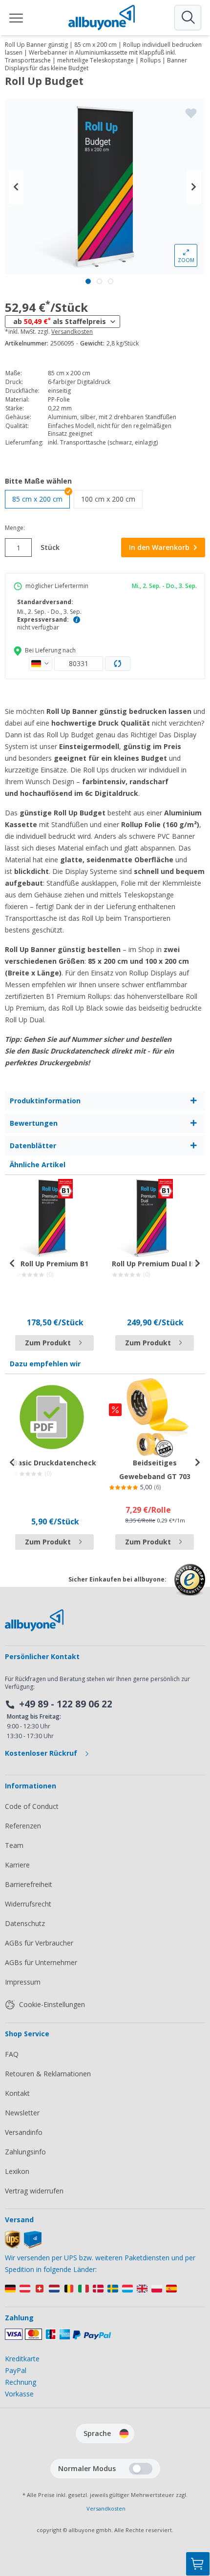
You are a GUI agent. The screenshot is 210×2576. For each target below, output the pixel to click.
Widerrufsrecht (28, 1904)
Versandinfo (24, 2132)
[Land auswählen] (41, 664)
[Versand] (23, 2246)
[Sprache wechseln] (124, 2434)
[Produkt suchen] (188, 18)
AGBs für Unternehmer (41, 1962)
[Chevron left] (16, 187)
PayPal (16, 2370)
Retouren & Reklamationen (48, 2074)
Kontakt (17, 2093)
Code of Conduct (32, 1806)
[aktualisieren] (118, 664)
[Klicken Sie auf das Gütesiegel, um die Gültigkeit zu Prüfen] (190, 1587)
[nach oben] (198, 2515)
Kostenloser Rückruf (42, 1753)
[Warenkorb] (198, 2564)
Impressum (23, 1982)
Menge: (15, 528)
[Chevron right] (194, 187)
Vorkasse (19, 2394)
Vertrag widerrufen (34, 2191)
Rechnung (21, 2382)
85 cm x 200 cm (37, 499)
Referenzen (23, 1826)
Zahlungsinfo (25, 2152)
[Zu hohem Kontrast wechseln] (141, 2469)
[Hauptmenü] (17, 18)
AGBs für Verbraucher (39, 1943)
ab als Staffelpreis (60, 321)
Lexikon (17, 2171)
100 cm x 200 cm (112, 499)
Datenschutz (25, 1923)
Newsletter (22, 2113)
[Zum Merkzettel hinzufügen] (191, 113)
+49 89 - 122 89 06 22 (66, 1704)
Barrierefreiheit (29, 1884)
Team (14, 1845)
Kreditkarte (22, 2359)
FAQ (12, 2054)
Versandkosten (72, 332)
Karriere (17, 1865)
